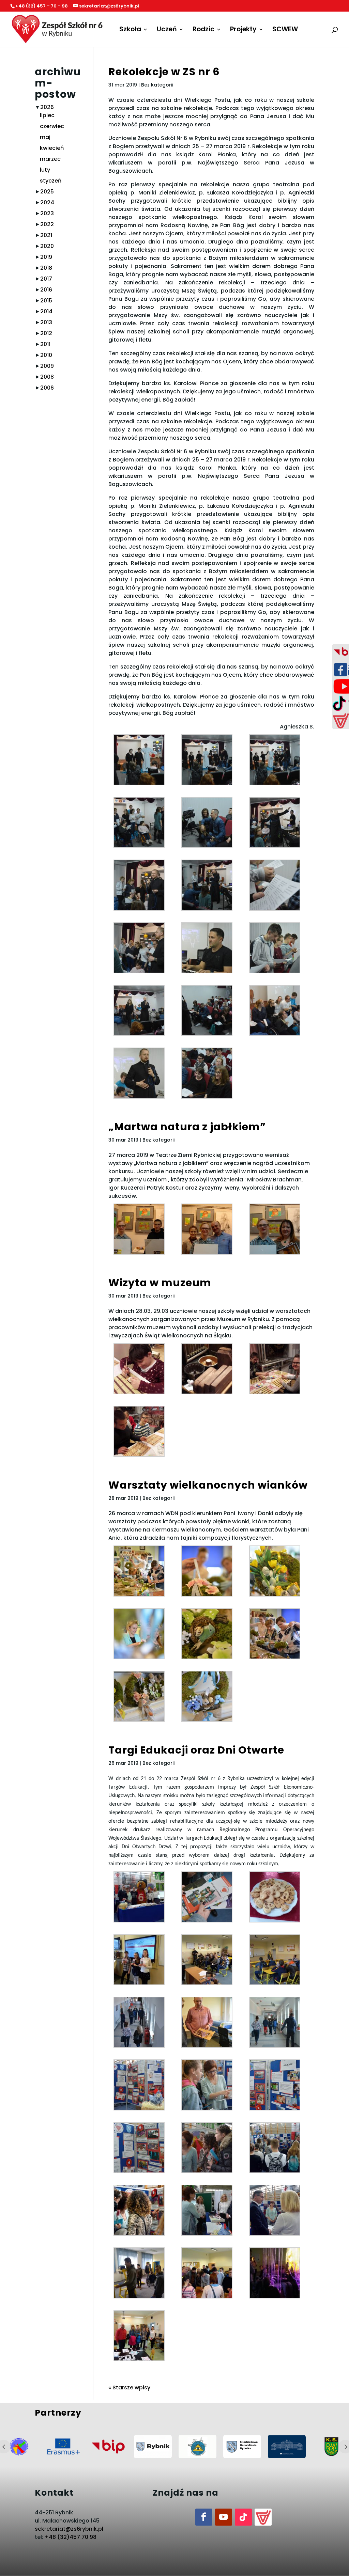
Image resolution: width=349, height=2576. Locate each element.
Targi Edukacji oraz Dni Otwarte (196, 1750)
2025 (47, 192)
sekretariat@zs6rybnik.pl (69, 2529)
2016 (46, 290)
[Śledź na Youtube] (224, 2517)
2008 (47, 377)
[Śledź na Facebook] (204, 2517)
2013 (46, 322)
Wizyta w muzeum (160, 1283)
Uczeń (167, 30)
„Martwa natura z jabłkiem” (187, 1127)
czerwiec (52, 126)
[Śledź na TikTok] (243, 2517)
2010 (46, 355)
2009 (47, 366)
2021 (46, 235)
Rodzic (203, 30)
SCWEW (285, 30)
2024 (47, 202)
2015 (46, 301)
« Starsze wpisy (129, 2387)
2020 (47, 246)
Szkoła (130, 30)
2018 (46, 268)
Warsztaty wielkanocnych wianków (208, 1485)
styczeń (51, 181)
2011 (45, 344)
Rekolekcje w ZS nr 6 (164, 72)
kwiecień (52, 148)
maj (45, 137)
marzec (50, 159)
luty (45, 170)
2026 (47, 107)
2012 (46, 333)
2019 (46, 257)
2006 (47, 388)
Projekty (243, 30)
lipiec (47, 115)
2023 (47, 213)
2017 (46, 279)
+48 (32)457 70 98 (71, 2537)
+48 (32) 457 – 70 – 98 (42, 6)
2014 (46, 311)
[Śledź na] (263, 2517)
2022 (47, 224)
